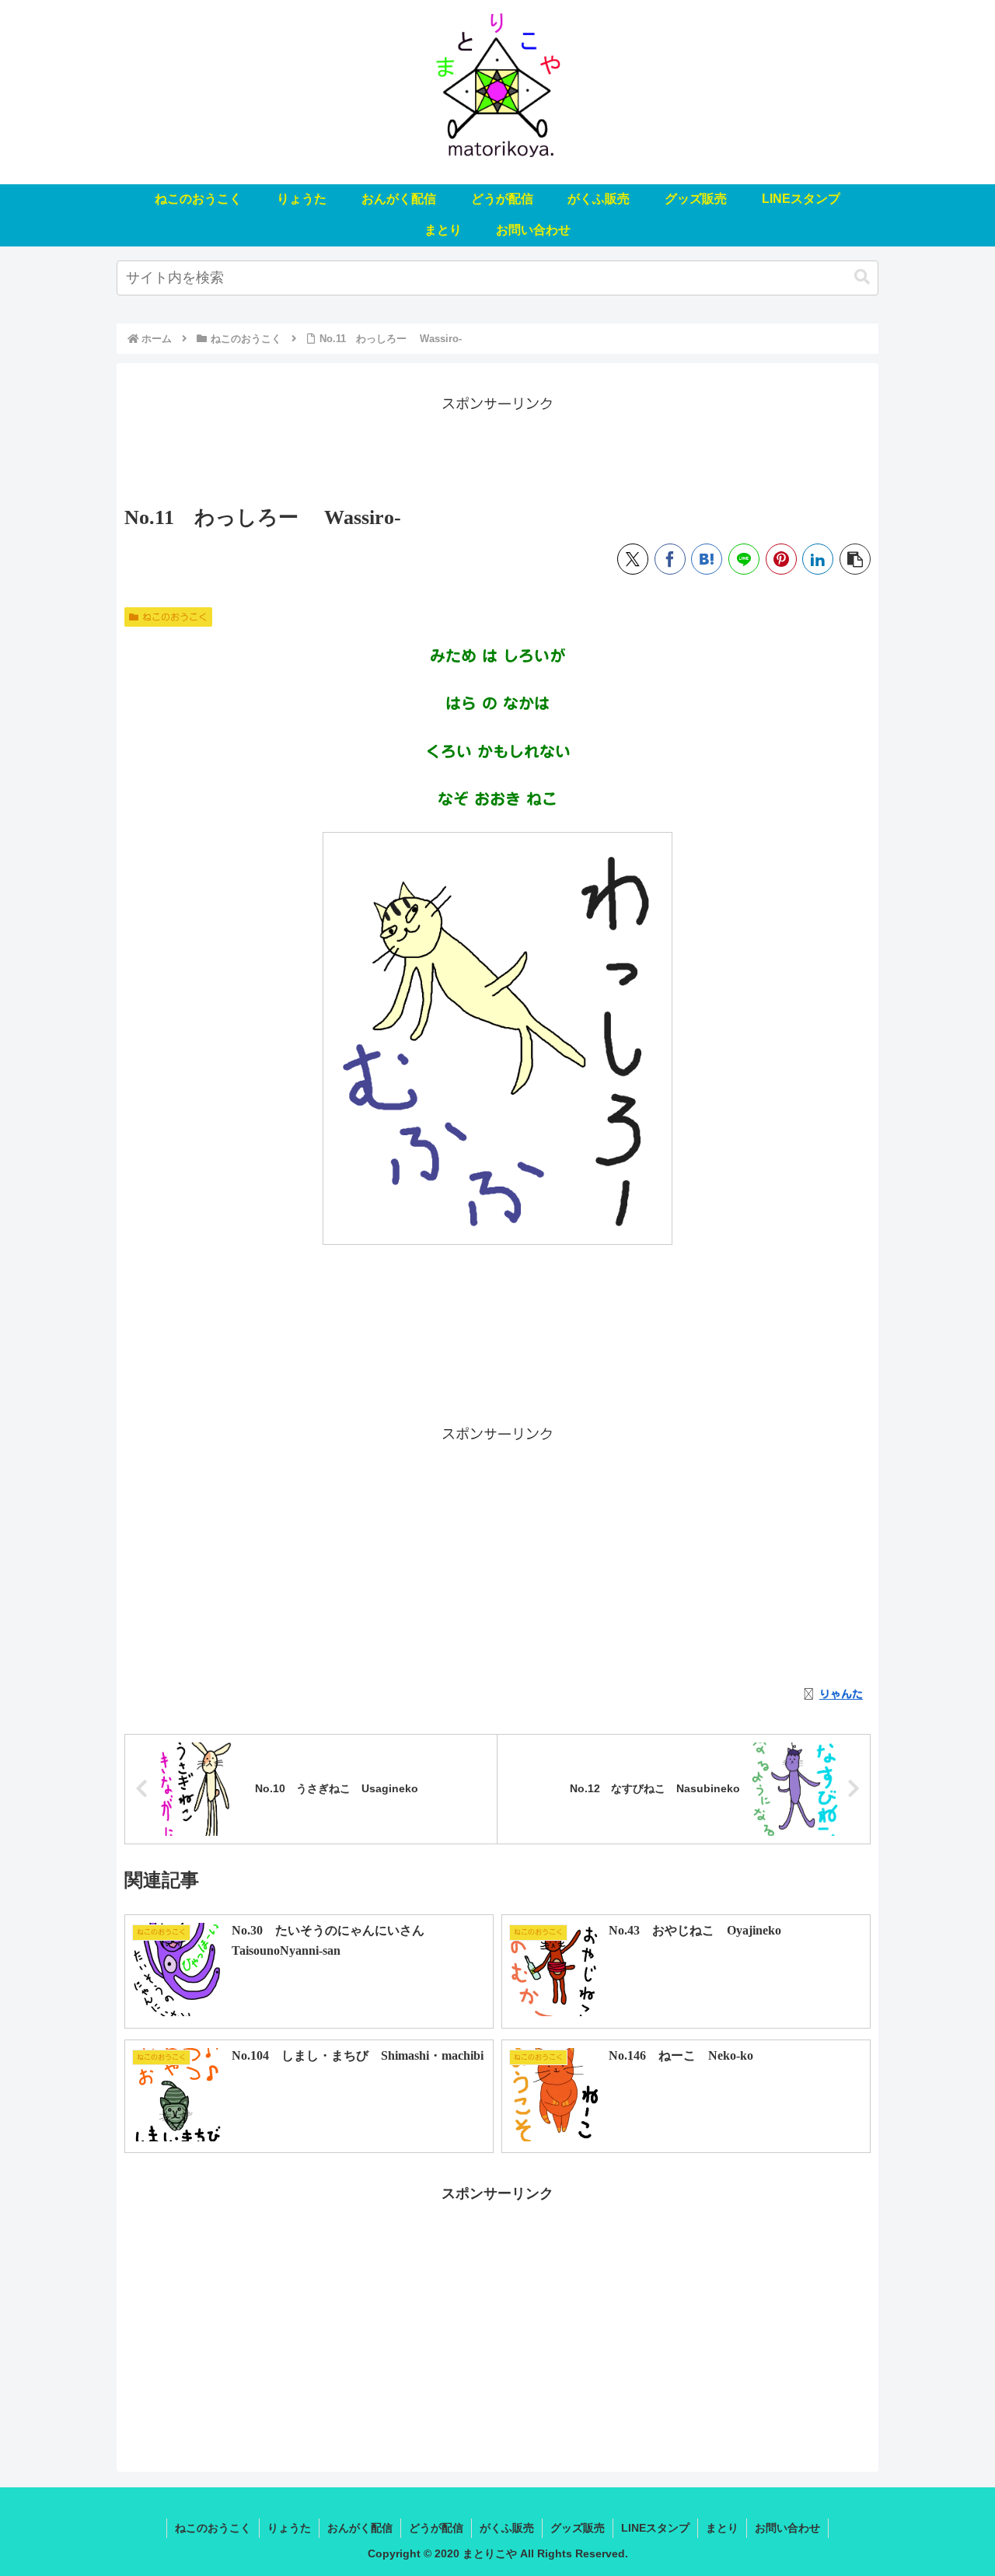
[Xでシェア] (633, 559)
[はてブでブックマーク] (707, 559)
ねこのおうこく (175, 617)
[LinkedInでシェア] (818, 559)
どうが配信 (436, 2528)
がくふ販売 (507, 2528)
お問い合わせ (787, 2528)
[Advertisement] (497, 451)
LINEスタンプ (655, 2528)
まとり (722, 2528)
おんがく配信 (360, 2528)
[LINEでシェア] (744, 559)
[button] (862, 277)
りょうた (289, 2528)
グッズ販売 (578, 2528)
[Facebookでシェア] (670, 559)
